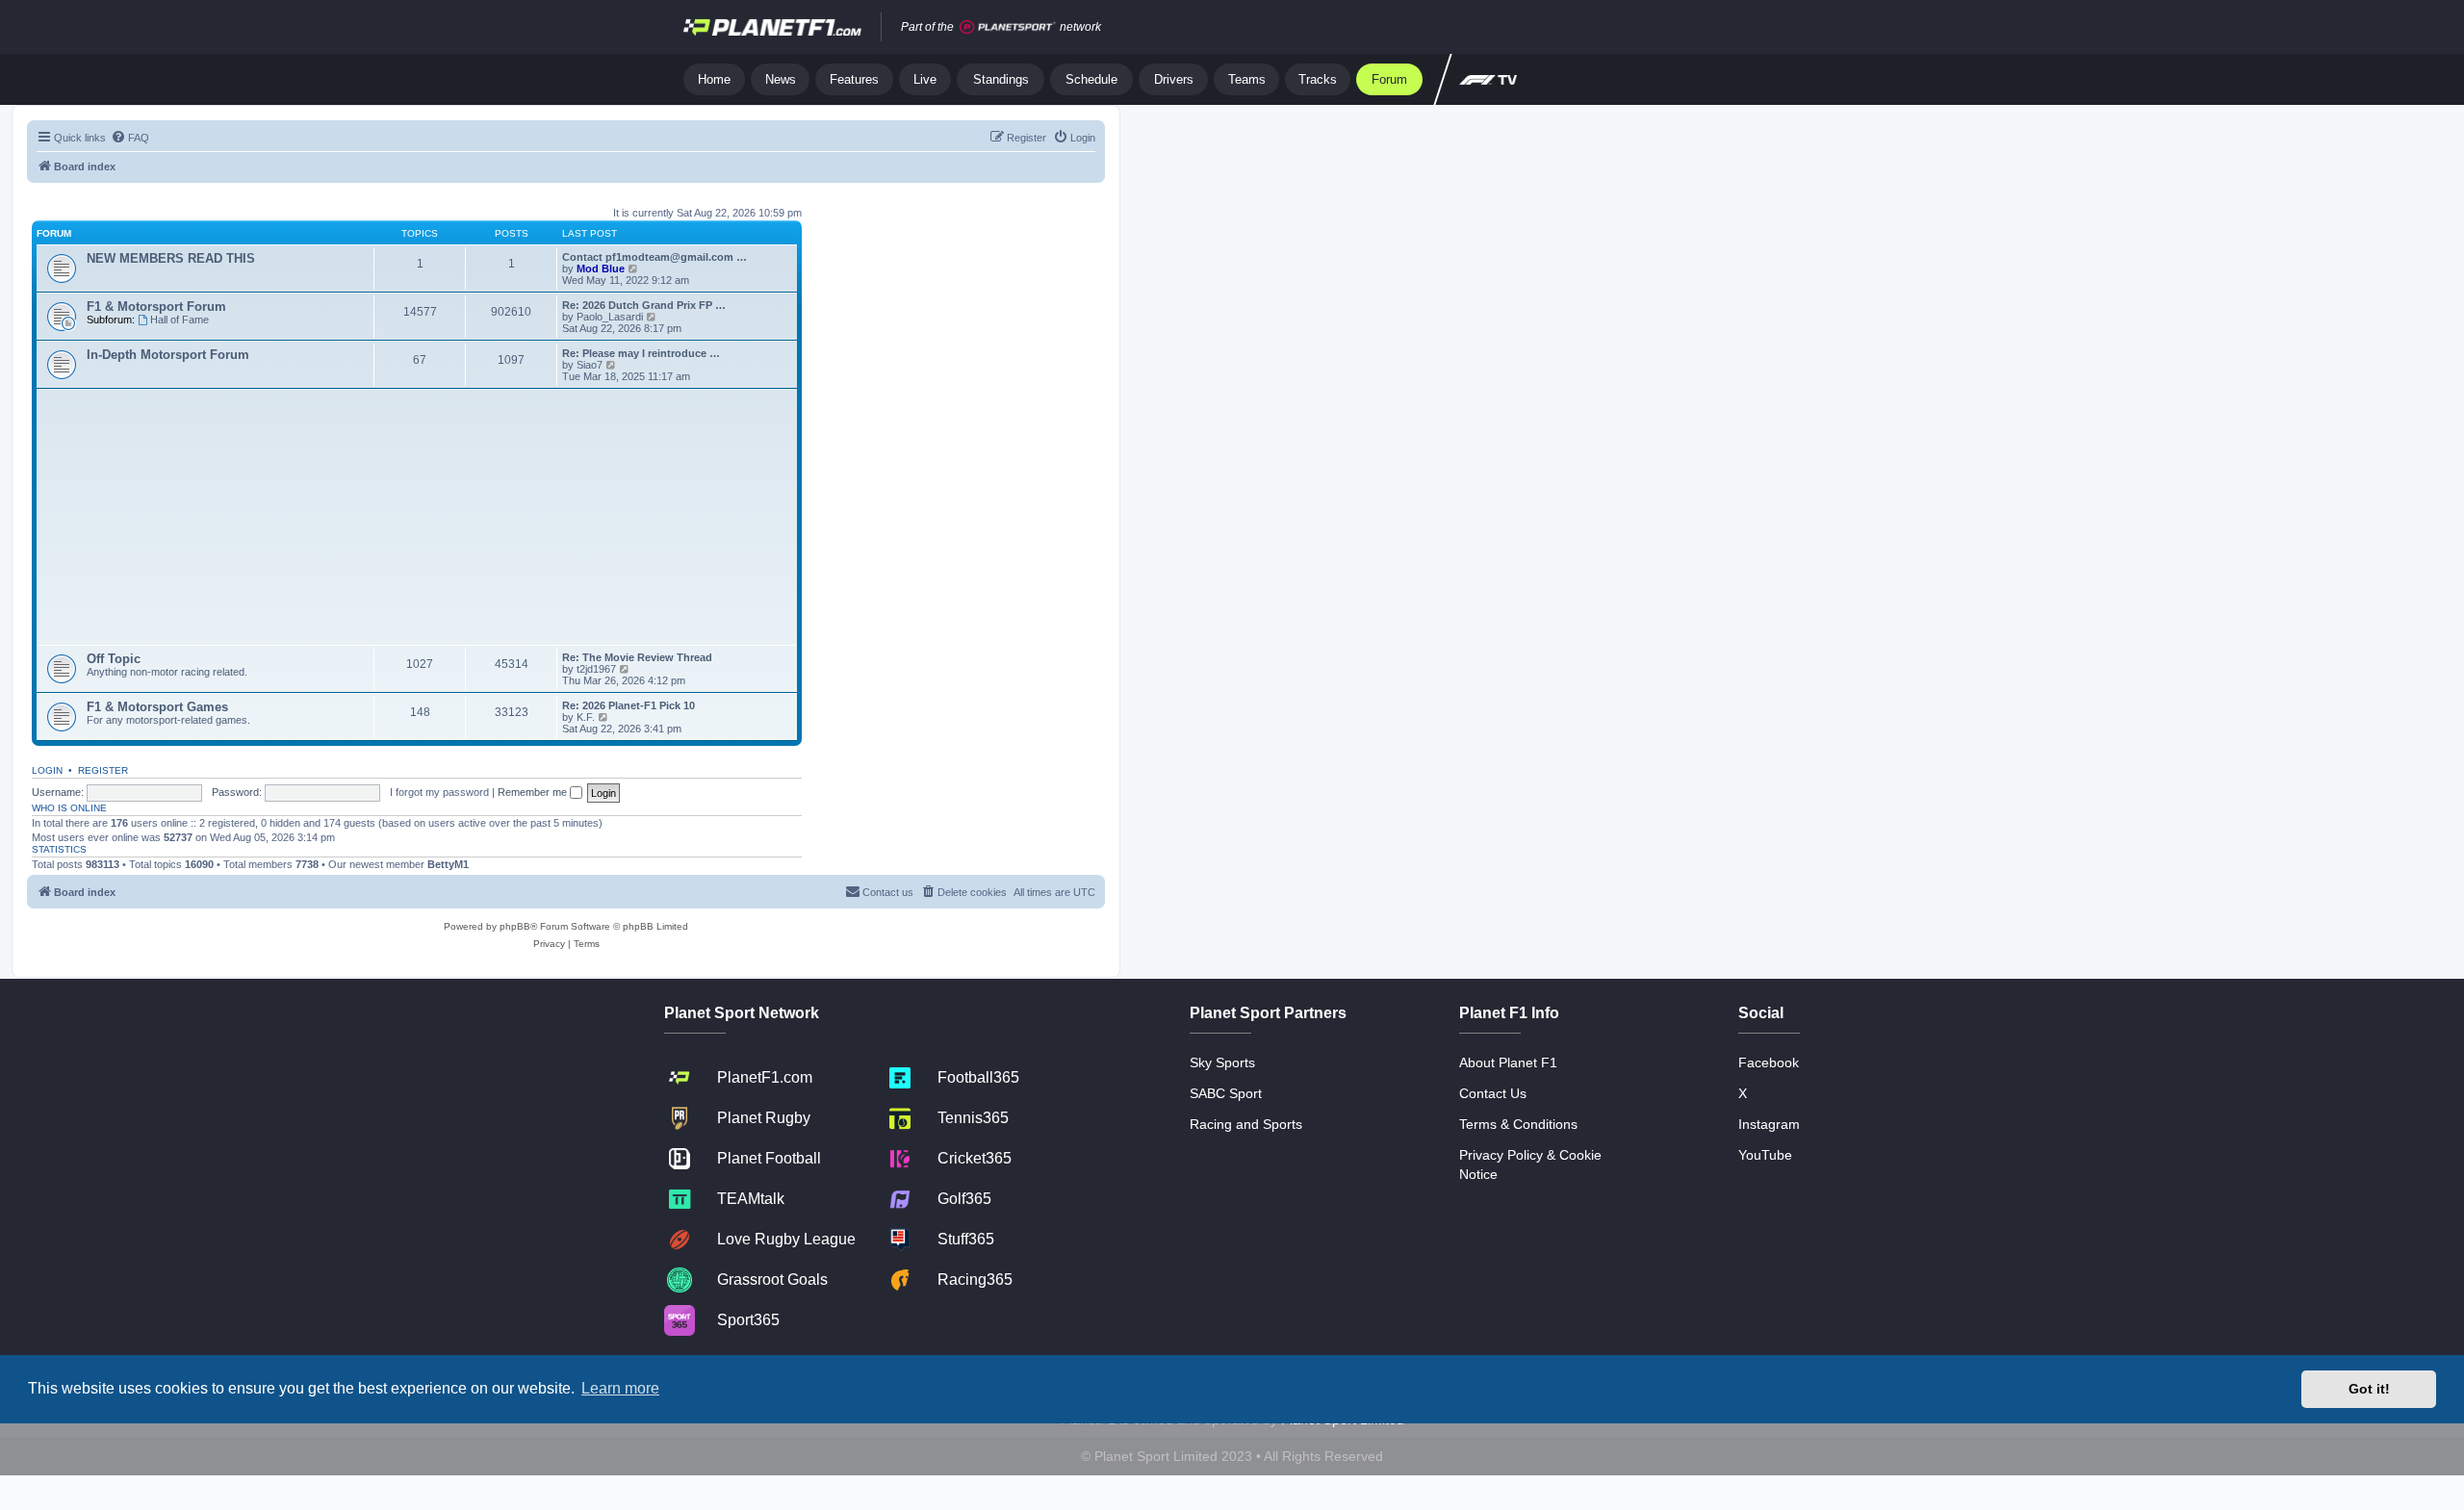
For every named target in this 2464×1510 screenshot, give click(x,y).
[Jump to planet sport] (1008, 27)
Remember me (534, 792)
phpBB (515, 926)
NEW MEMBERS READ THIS (171, 258)
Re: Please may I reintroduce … (641, 353)
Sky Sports (1222, 1062)
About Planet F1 (1508, 1062)
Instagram (1769, 1124)
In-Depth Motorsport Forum (168, 355)
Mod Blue (602, 269)
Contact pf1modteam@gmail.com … (654, 257)
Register (103, 770)
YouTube (1765, 1155)
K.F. (586, 717)
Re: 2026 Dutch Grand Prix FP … (644, 305)
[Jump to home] (772, 27)
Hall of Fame (180, 320)
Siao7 (590, 365)
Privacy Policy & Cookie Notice (1530, 1164)
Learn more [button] (620, 1388)
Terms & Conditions (1518, 1124)
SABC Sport (1226, 1093)
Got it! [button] (2369, 1389)
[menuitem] (130, 138)
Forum (1389, 79)
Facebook (1769, 1062)
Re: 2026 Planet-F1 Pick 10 (629, 705)
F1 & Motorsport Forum (156, 307)
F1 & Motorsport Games (157, 707)
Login (47, 770)
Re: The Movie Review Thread (637, 657)
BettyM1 (448, 864)
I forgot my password (439, 792)
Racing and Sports (1246, 1124)
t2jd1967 (596, 669)
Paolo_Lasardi (610, 317)
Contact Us (1493, 1093)
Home (714, 79)
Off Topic (114, 659)
